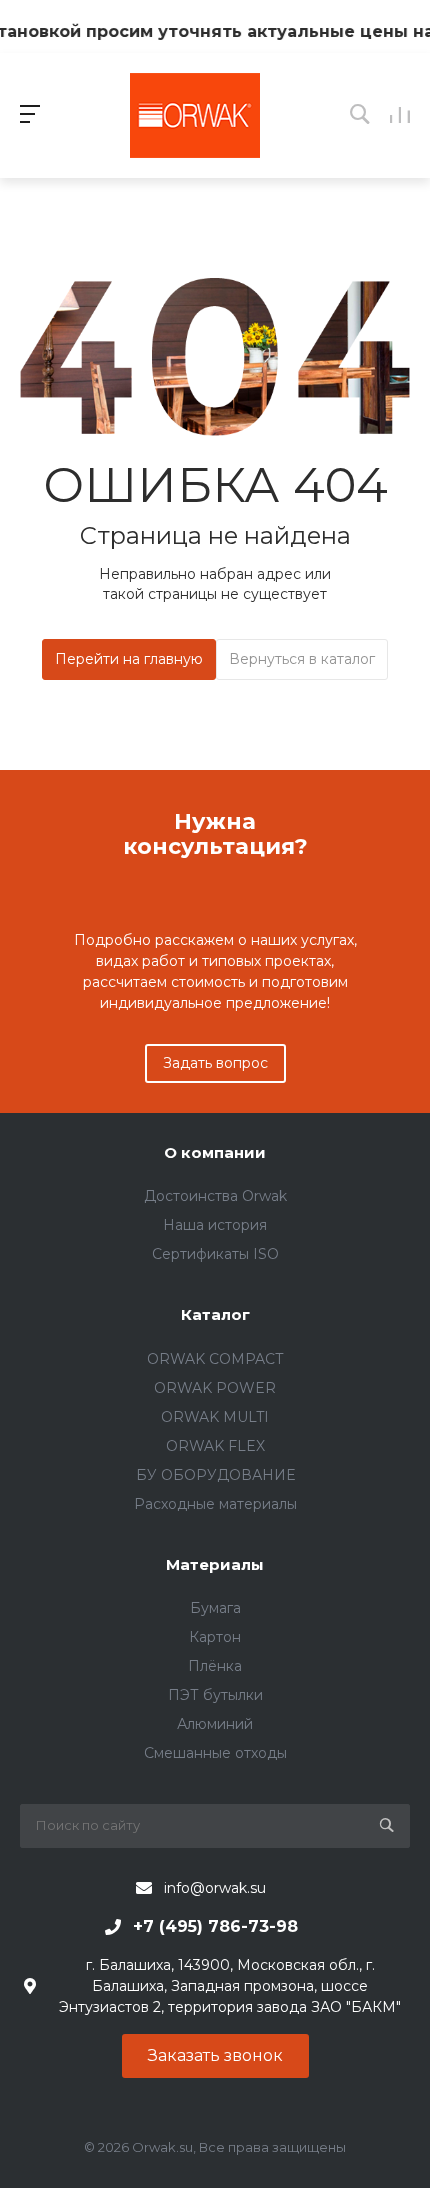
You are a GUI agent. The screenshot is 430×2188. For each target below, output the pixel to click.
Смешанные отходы (215, 1753)
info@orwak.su (215, 1888)
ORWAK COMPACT (215, 1359)
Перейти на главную (129, 659)
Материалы (215, 1564)
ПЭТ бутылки (215, 1695)
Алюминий (215, 1724)
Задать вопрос (215, 1063)
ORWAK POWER (215, 1388)
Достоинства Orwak (215, 1196)
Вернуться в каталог (302, 659)
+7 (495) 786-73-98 (215, 1926)
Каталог (215, 1314)
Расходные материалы (215, 1504)
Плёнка (215, 1666)
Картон (215, 1637)
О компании (215, 1152)
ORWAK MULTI (215, 1417)
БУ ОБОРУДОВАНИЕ (215, 1475)
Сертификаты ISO (215, 1254)
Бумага (215, 1608)
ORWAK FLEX (215, 1446)
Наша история (215, 1225)
